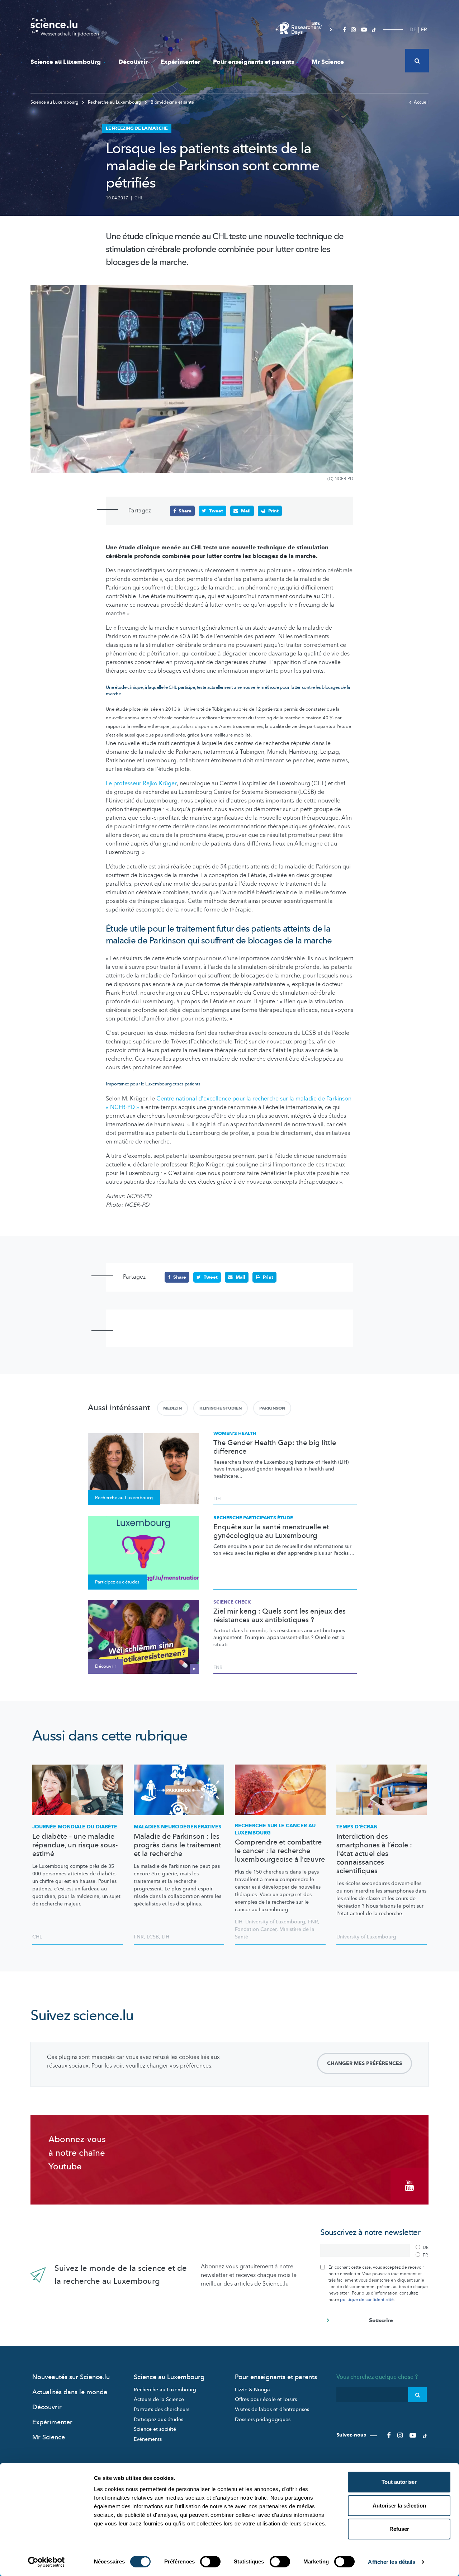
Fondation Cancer (256, 1929)
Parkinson (272, 1408)
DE (413, 30)
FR (424, 30)
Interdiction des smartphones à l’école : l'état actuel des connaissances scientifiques (374, 1854)
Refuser (399, 2529)
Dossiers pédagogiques (263, 2419)
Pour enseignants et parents (254, 62)
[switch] (210, 2562)
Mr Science (328, 62)
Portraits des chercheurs (162, 2409)
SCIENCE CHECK (232, 1602)
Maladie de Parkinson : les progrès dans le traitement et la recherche (178, 1845)
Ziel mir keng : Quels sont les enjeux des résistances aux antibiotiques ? (280, 1616)
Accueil (421, 102)
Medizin (172, 1408)
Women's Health (235, 1434)
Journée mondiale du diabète (75, 1827)
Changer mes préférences (365, 2063)
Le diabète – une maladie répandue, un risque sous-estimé (75, 1845)
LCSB (153, 1937)
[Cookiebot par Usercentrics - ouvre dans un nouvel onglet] (46, 2562)
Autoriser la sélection (399, 2506)
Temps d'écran (357, 1827)
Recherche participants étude (253, 1518)
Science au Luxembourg (66, 62)
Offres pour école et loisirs (266, 2399)
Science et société (155, 2429)
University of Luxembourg (275, 1922)
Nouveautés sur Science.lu (71, 2377)
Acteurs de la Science (159, 2399)
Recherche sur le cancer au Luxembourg (275, 1829)
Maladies (178, 1827)
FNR (218, 1667)
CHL (139, 198)
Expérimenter (180, 62)
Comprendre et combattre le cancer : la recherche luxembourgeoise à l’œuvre (280, 1851)
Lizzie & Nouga (252, 2390)
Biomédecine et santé (172, 102)
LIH (217, 1499)
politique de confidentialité (367, 2300)
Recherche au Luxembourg (115, 102)
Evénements (148, 2439)
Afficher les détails (392, 2562)
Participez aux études (158, 2419)
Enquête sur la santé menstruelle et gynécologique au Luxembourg (271, 1531)
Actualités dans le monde (70, 2392)
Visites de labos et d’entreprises (272, 2409)
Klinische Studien (221, 1408)
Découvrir (133, 62)
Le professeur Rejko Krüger (141, 783)
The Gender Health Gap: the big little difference (275, 1447)
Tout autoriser (399, 2482)
